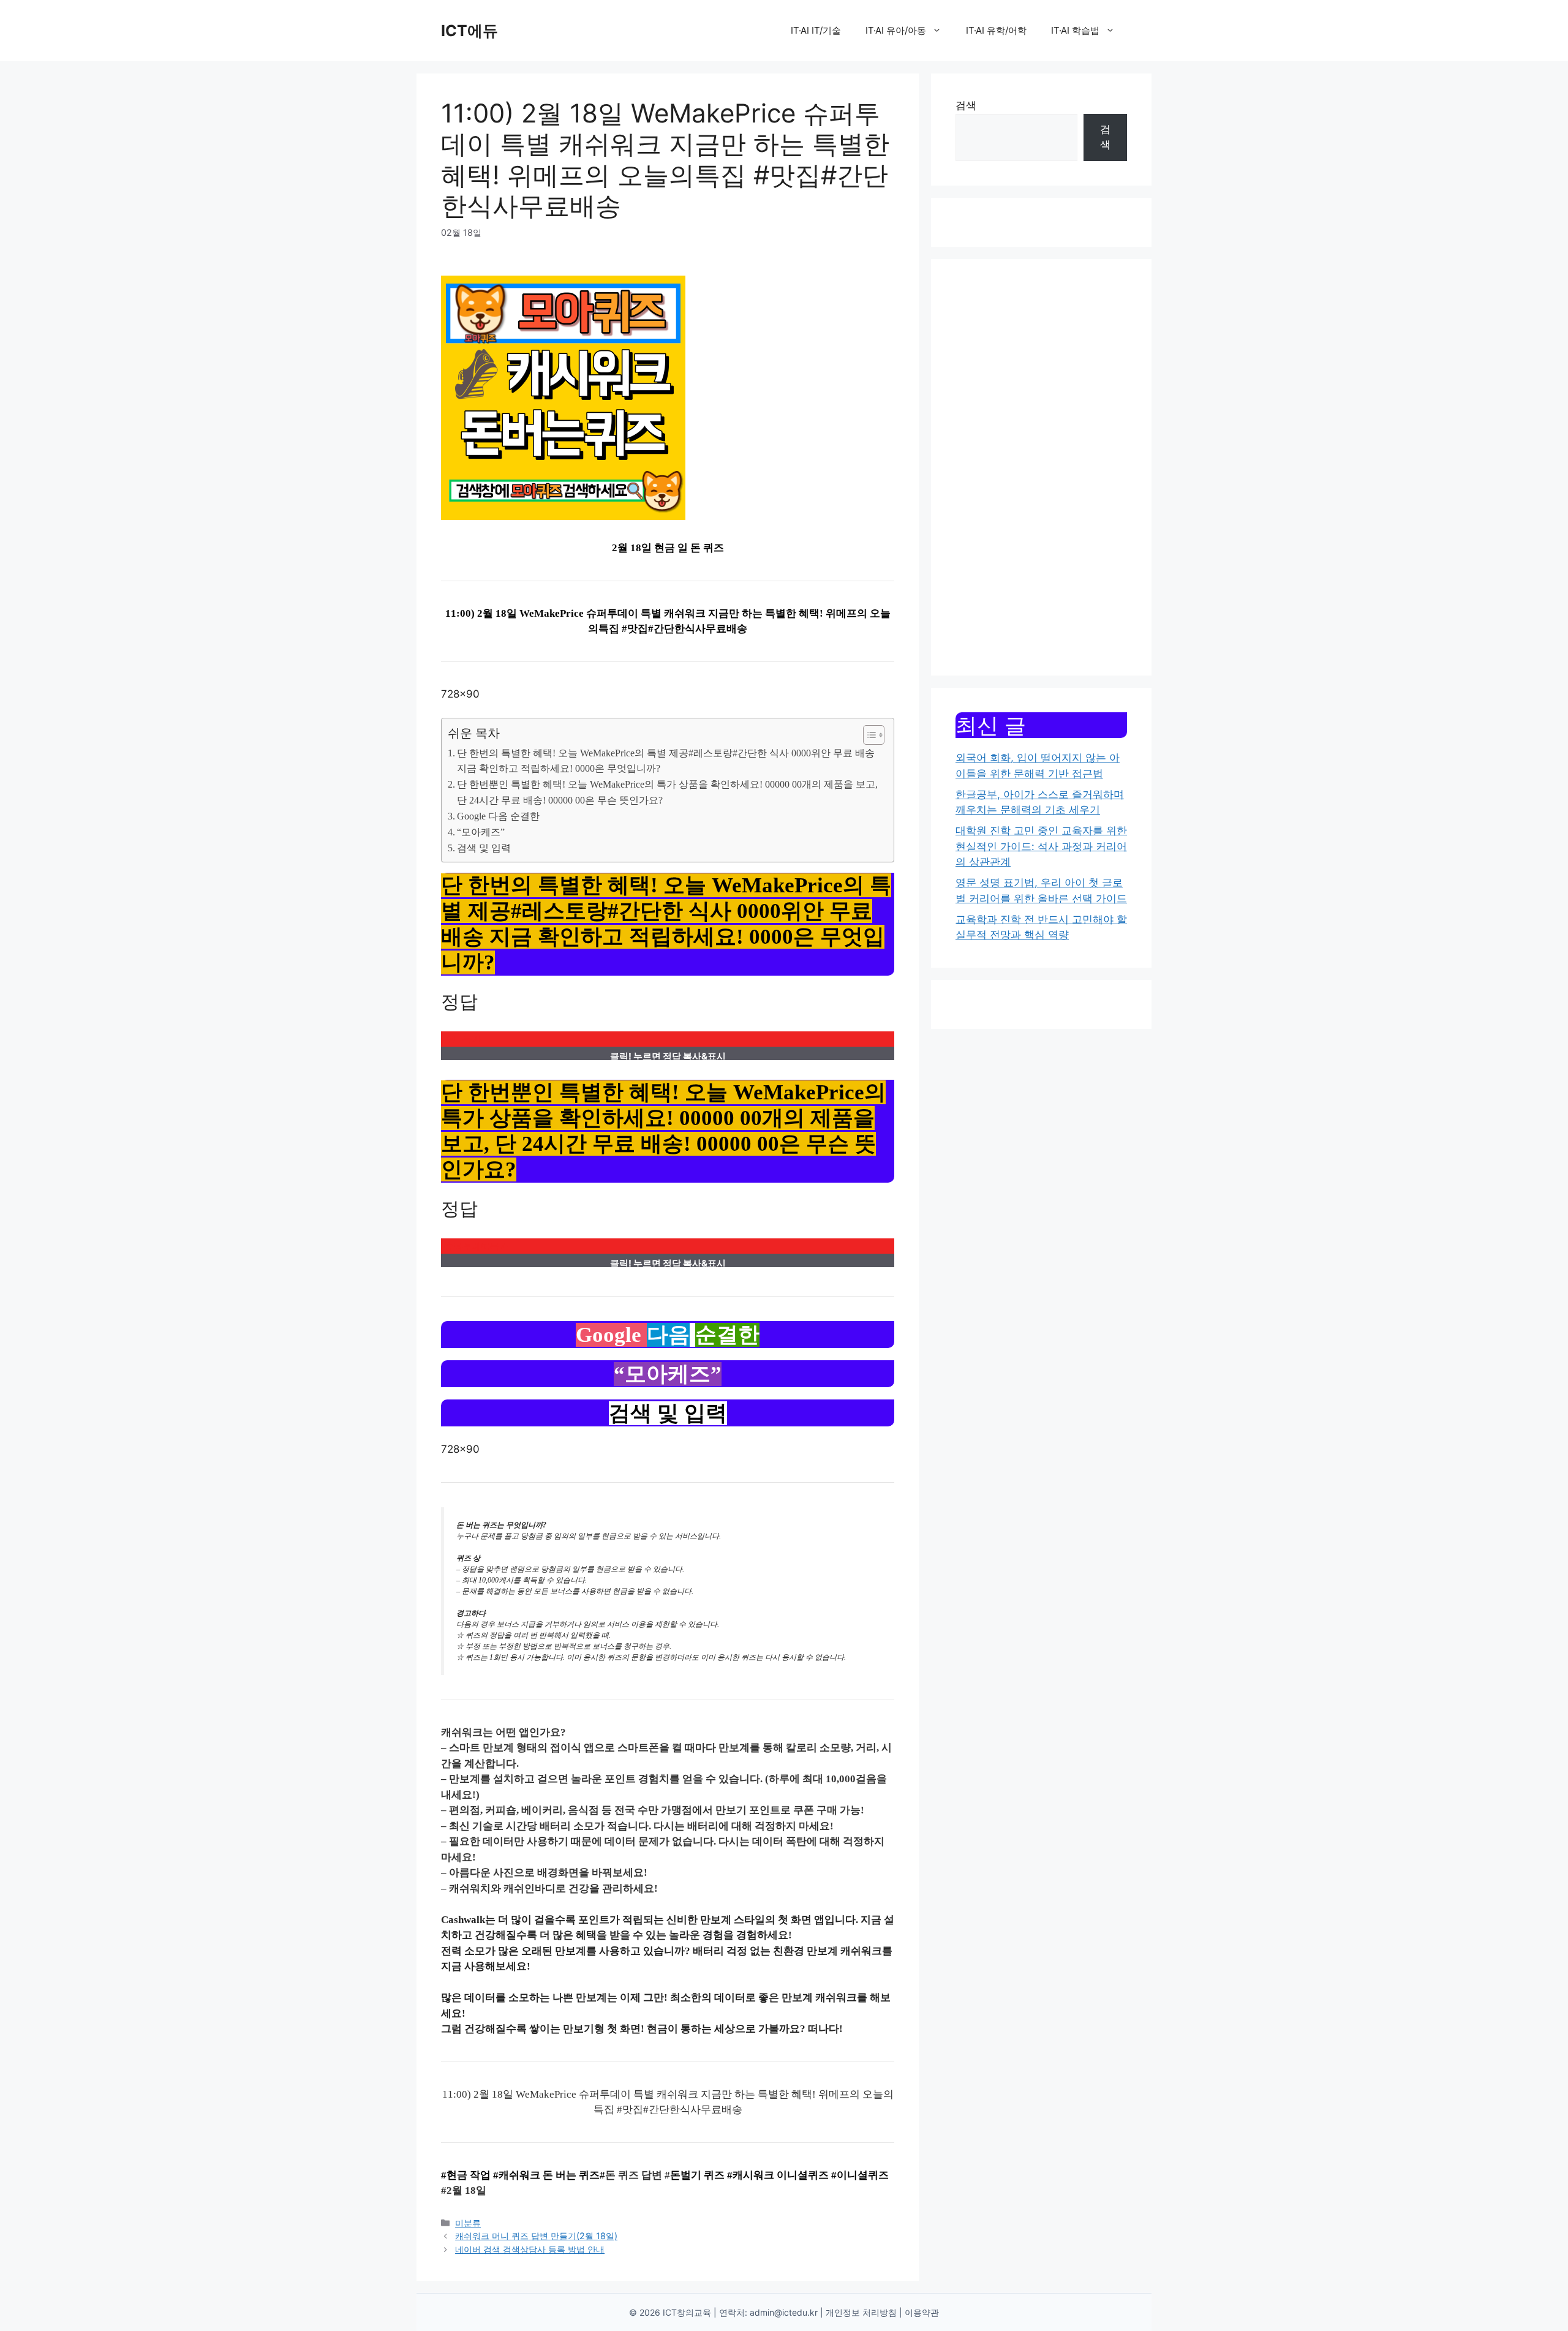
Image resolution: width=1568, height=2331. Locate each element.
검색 (966, 105)
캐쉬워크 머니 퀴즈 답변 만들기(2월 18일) (536, 2236)
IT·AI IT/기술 (816, 30)
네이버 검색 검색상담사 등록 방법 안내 (530, 2249)
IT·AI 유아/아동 (896, 30)
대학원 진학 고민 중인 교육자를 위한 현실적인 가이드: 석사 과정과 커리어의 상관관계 (1041, 846)
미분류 (468, 2223)
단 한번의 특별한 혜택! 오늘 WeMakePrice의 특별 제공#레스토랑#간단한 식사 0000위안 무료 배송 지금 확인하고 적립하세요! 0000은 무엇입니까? (666, 761)
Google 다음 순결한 (498, 816)
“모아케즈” (481, 832)
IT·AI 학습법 (1075, 30)
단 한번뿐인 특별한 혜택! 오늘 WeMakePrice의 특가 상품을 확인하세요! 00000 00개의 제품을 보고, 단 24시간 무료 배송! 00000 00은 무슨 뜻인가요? (667, 792)
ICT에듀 (469, 31)
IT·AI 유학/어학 (996, 30)
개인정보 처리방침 (861, 2312)
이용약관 (922, 2312)
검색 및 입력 (484, 848)
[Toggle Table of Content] (868, 735)
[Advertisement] (1041, 467)
